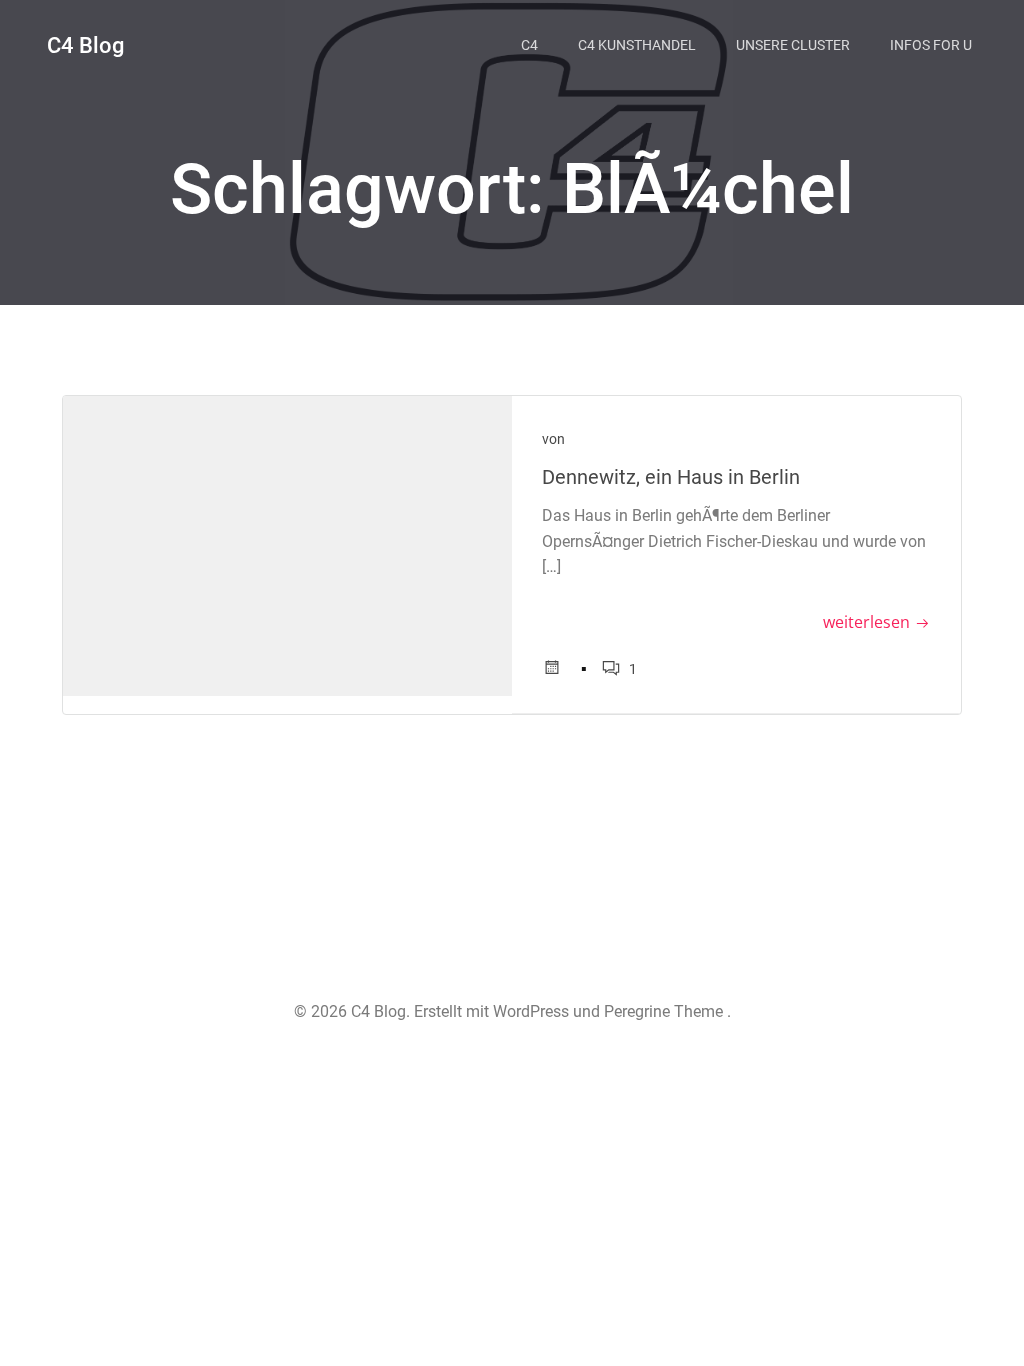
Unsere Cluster (793, 45)
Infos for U (931, 45)
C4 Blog (85, 45)
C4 (529, 45)
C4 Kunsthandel (637, 45)
